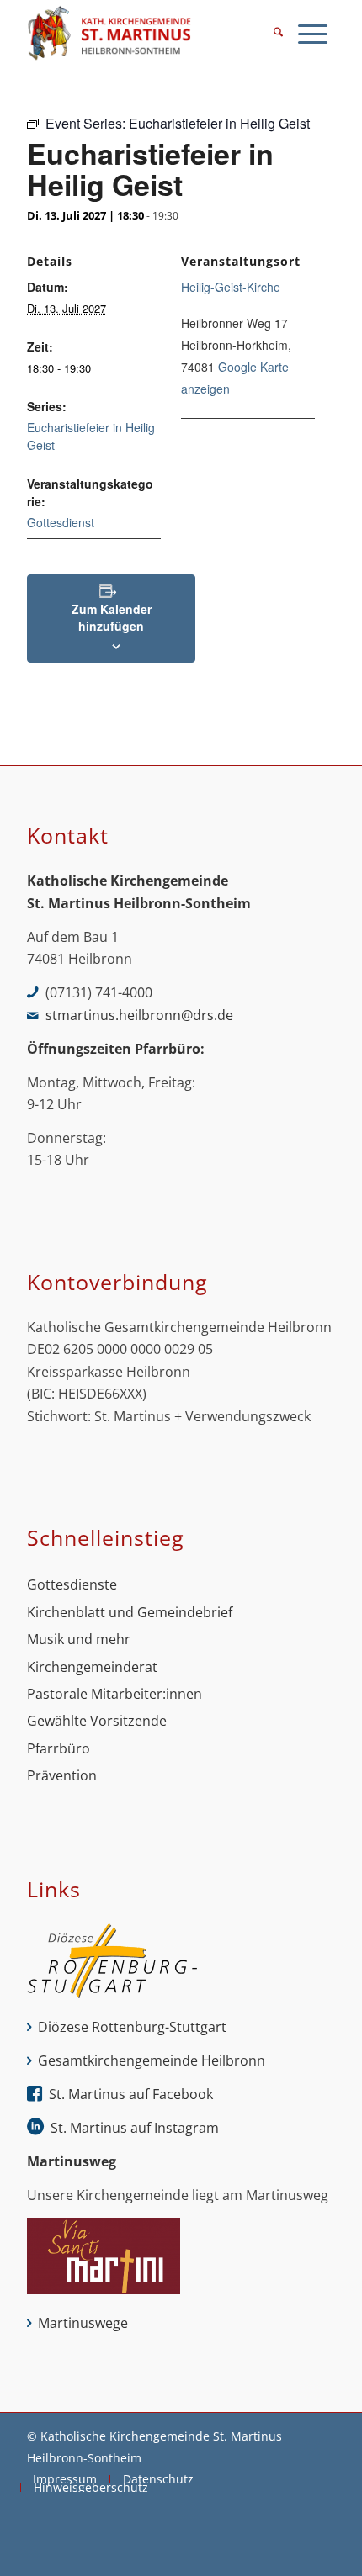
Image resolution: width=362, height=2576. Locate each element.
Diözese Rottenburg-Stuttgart (132, 2027)
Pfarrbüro (59, 1748)
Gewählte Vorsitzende (97, 1721)
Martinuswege (83, 2323)
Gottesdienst (61, 522)
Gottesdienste (72, 1584)
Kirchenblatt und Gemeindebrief (130, 1612)
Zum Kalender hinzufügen (112, 617)
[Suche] (278, 34)
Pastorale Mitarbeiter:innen (114, 1694)
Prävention (62, 1775)
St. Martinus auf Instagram (135, 2128)
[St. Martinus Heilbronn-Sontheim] (150, 34)
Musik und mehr (79, 1639)
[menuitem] (278, 34)
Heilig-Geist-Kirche (231, 287)
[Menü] (313, 34)
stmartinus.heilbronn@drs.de (139, 1015)
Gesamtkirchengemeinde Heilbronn (152, 2060)
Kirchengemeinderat (92, 1667)
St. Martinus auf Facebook (131, 2094)
